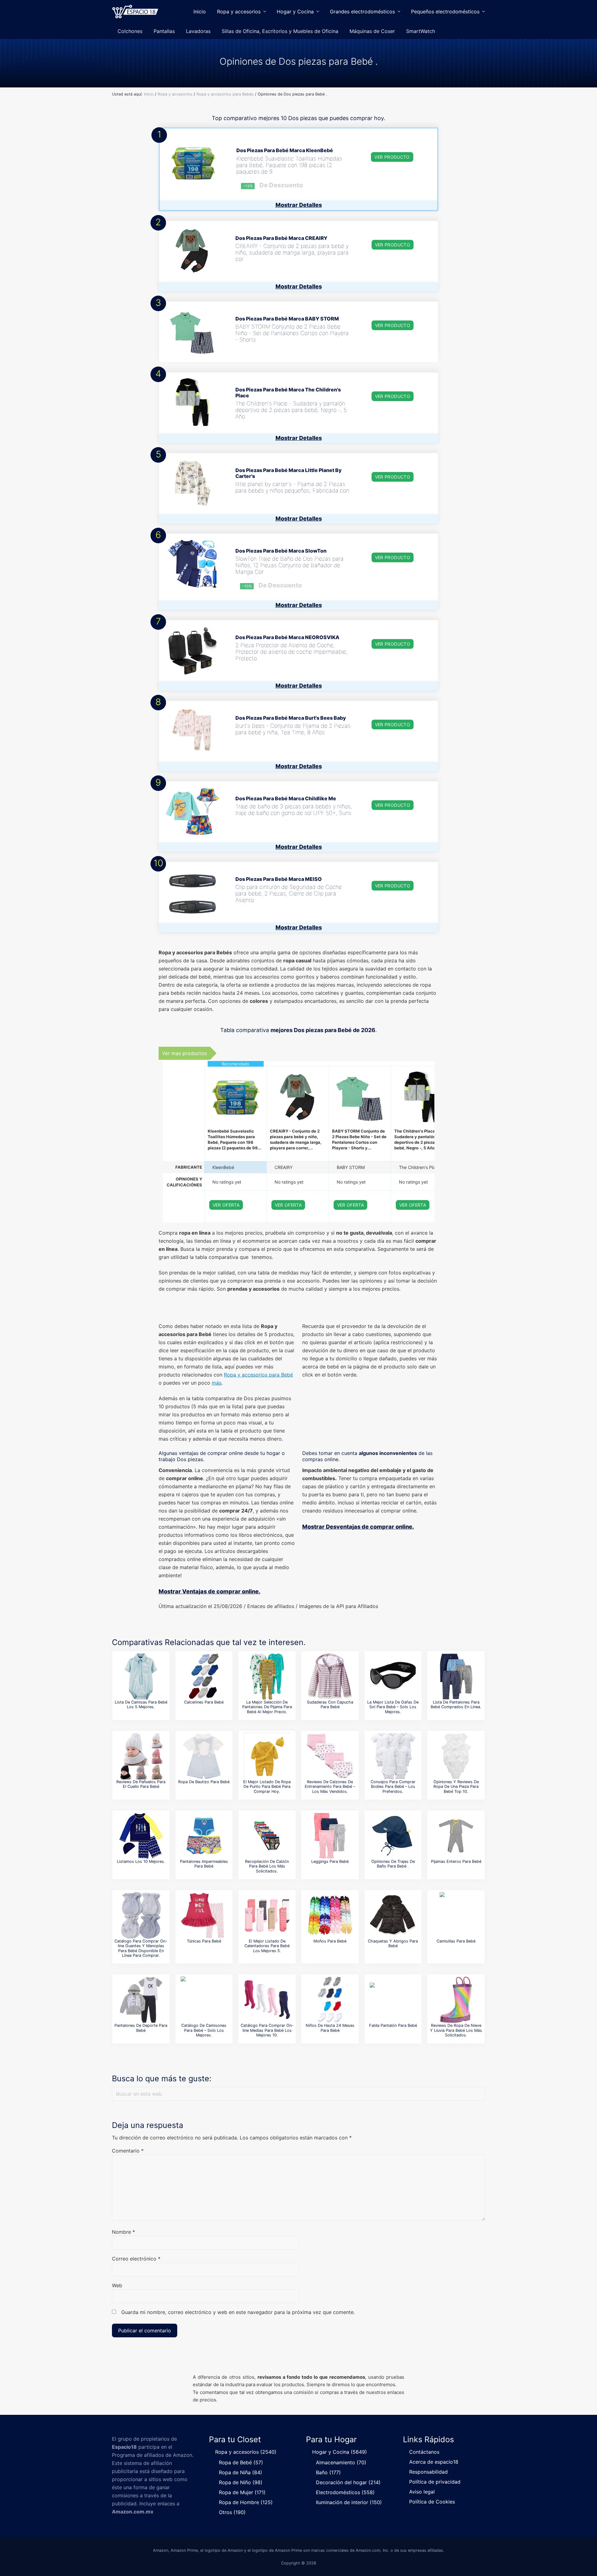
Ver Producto (392, 157)
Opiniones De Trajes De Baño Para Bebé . (393, 1864)
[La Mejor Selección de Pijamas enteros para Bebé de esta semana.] (456, 1836)
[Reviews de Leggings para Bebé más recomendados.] (330, 1836)
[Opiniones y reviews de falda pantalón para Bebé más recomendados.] (393, 2000)
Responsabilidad (428, 2472)
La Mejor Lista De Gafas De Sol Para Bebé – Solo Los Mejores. (393, 1707)
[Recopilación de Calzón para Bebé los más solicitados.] (267, 1836)
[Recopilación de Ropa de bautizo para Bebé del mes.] (204, 1756)
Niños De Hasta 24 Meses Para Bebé (330, 2028)
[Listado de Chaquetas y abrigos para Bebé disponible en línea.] (393, 1915)
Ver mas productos (184, 1053)
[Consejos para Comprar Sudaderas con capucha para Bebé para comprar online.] (330, 1676)
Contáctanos (424, 2452)
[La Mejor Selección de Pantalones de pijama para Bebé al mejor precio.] (267, 1676)
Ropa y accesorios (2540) (246, 2452)
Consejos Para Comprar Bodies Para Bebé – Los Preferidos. (393, 1787)
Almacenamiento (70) (341, 2462)
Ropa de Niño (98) (241, 2482)
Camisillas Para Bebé (456, 1941)
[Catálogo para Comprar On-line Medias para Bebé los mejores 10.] (267, 2000)
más (217, 1383)
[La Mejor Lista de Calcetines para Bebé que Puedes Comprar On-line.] (204, 1676)
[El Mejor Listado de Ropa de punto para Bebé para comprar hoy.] (267, 1756)
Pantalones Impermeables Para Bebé (204, 1864)
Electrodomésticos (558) (345, 2492)
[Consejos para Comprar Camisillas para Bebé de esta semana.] (456, 1915)
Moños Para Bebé (330, 1941)
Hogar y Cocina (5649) (340, 2452)
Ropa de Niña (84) (241, 2472)
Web (117, 2285)
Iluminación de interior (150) (349, 2502)
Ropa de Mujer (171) (242, 2492)
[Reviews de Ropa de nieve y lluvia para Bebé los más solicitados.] (456, 2000)
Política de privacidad (435, 2482)
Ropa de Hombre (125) (246, 2502)
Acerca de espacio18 (434, 2462)
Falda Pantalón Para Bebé (393, 2025)
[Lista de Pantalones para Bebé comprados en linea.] (456, 1676)
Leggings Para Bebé (330, 1861)
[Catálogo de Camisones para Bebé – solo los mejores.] (204, 2000)
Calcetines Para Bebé (204, 1702)
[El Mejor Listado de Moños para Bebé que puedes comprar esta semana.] (330, 1915)
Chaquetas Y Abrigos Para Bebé (393, 1943)
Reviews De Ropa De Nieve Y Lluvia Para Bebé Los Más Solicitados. (456, 2030)
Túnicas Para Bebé (204, 1941)
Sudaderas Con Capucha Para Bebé (330, 1704)
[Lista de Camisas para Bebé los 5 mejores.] (141, 1676)
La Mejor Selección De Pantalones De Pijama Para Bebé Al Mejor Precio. (267, 1707)
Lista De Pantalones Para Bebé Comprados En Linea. (456, 1704)
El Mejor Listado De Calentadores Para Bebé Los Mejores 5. (267, 1946)
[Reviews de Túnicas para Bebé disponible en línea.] (204, 1915)
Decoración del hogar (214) (348, 2482)
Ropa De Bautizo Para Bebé (204, 1782)
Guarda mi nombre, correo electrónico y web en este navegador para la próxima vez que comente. (238, 2312)
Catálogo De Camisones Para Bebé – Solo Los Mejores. (204, 2030)
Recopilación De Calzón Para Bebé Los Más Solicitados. (267, 1866)
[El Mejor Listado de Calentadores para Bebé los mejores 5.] (267, 1915)
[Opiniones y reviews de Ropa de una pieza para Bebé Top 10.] (456, 1756)
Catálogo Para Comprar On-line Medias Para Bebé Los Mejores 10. (267, 2030)
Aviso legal (422, 2492)
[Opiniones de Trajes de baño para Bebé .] (393, 1836)
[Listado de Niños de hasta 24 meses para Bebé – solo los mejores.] (330, 2000)
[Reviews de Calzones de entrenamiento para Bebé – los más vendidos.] (330, 1756)
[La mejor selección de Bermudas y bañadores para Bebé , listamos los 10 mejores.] (141, 1836)
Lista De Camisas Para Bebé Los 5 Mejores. (141, 1704)
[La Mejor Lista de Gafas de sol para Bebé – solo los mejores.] (393, 1676)
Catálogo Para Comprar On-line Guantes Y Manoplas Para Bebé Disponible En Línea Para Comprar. (141, 1948)
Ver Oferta (226, 1205)
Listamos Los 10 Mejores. (141, 1861)
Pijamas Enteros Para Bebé (456, 1861)
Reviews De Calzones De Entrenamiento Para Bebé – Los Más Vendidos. (330, 1787)
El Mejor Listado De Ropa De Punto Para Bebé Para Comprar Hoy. (267, 1787)
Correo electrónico (136, 2259)
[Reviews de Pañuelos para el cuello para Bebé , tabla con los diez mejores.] (141, 1756)
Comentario (128, 2151)
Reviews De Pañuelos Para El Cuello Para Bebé (141, 1784)
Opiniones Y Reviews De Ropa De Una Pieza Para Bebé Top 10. (456, 1787)
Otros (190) (232, 2512)
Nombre (123, 2232)
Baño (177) (328, 2472)
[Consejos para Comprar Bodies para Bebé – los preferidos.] (393, 1756)
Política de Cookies (432, 2502)
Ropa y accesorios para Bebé (258, 1375)
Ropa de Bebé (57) (241, 2462)
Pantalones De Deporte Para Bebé (141, 2028)
